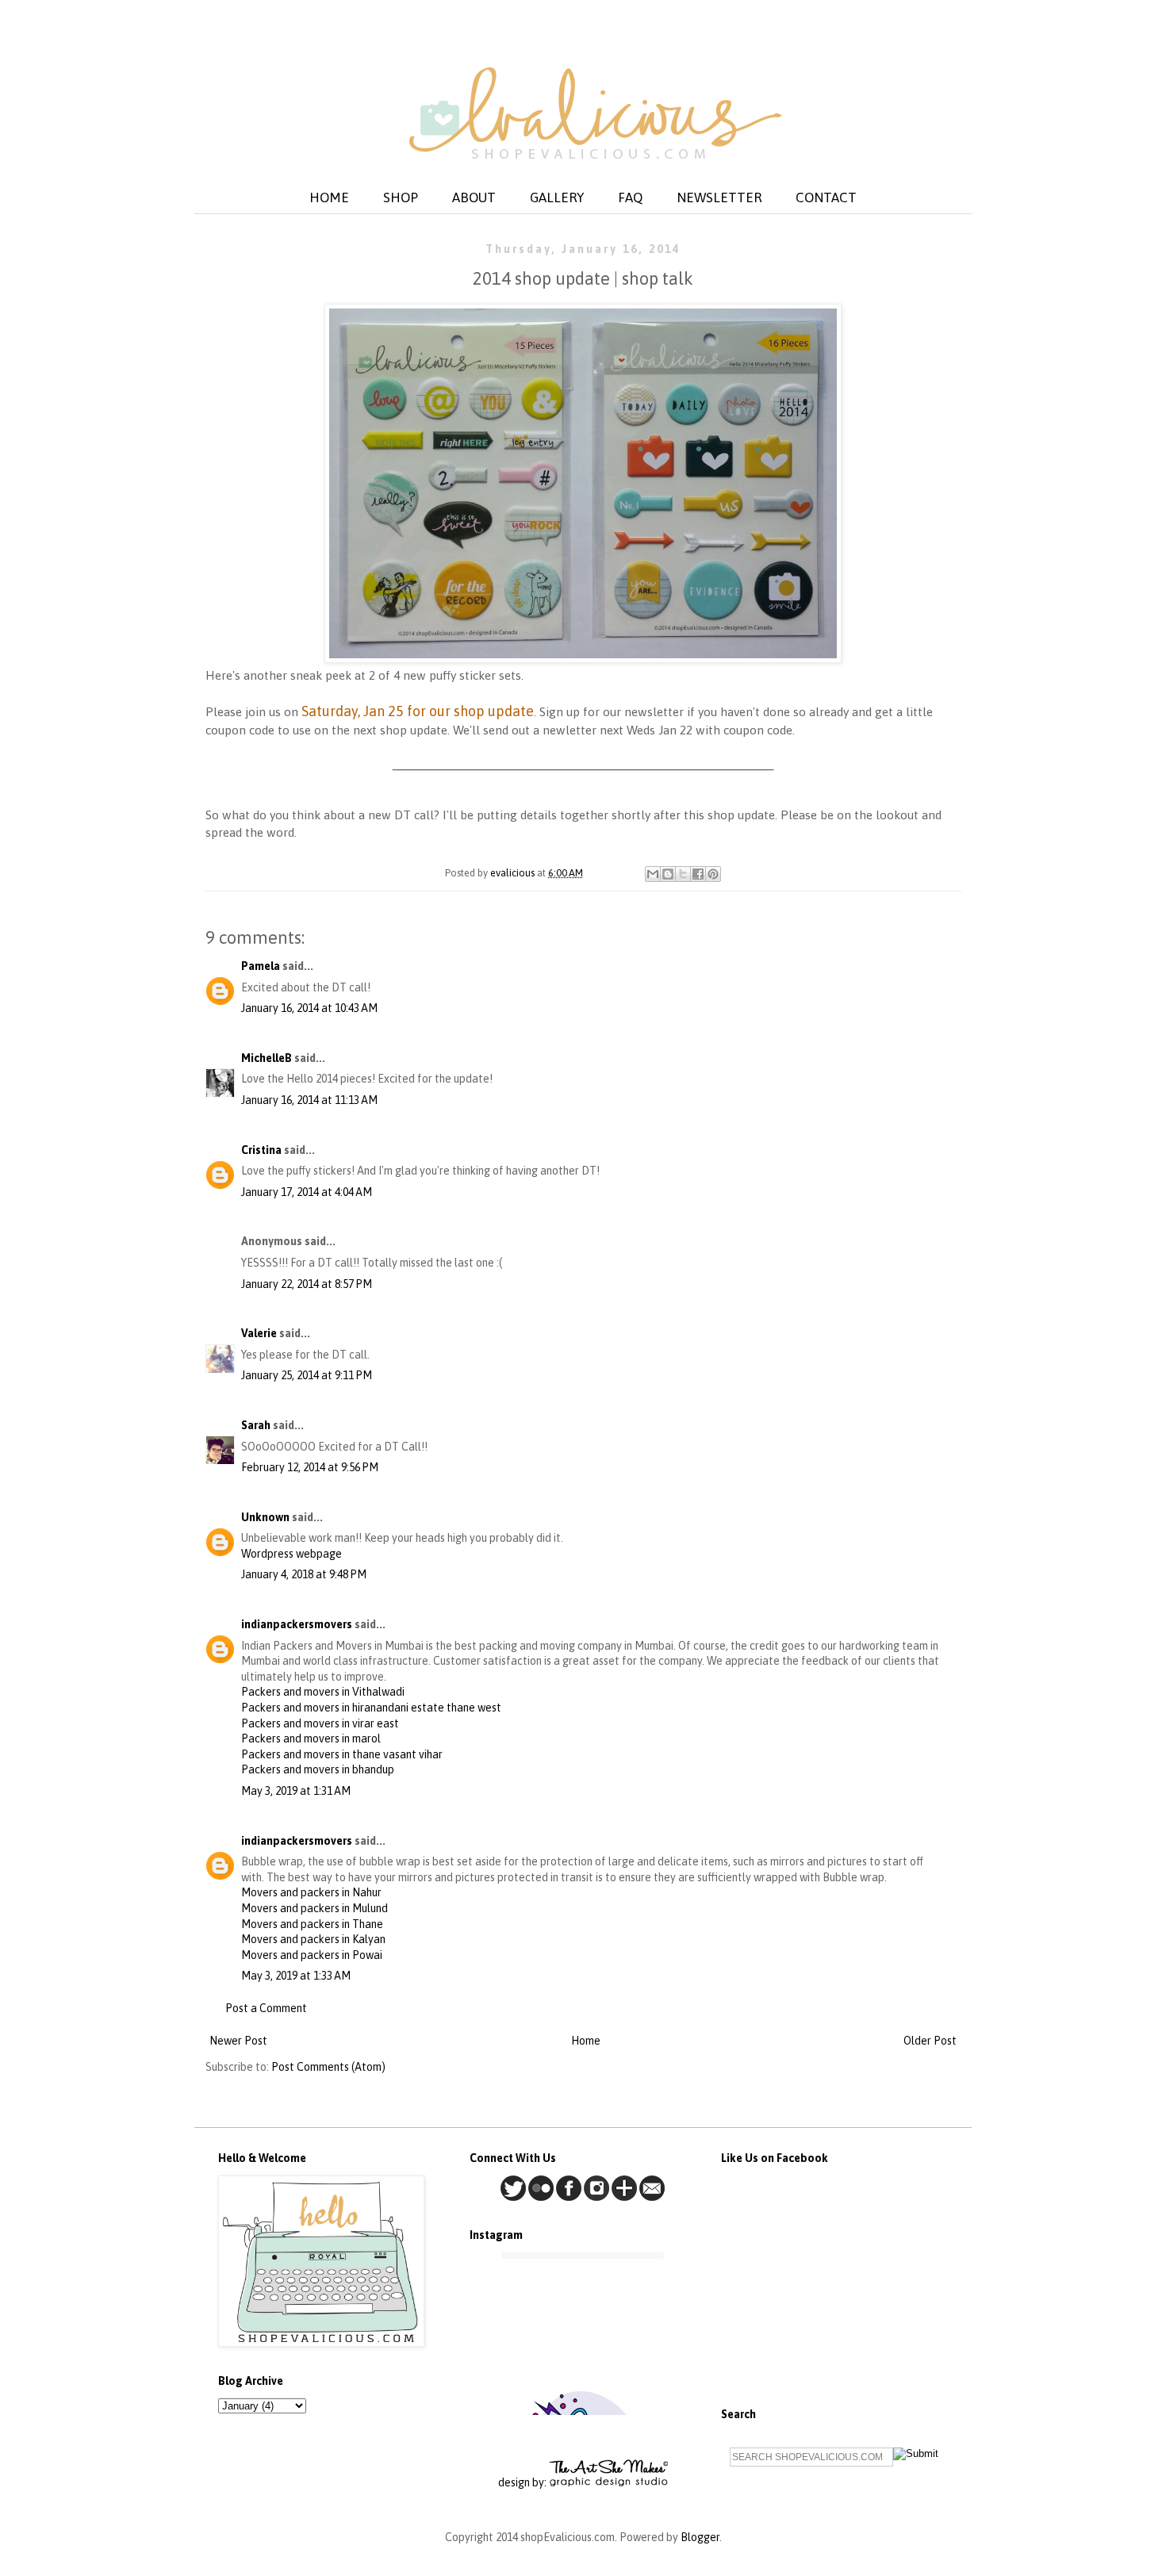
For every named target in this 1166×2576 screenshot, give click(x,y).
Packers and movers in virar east (320, 1723)
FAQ (630, 197)
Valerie (259, 1333)
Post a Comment (266, 2008)
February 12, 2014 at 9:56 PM (310, 1467)
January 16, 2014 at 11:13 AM (309, 1100)
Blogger (700, 2537)
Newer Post (238, 2041)
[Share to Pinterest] (713, 874)
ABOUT (474, 197)
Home (586, 2041)
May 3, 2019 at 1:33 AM (296, 1976)
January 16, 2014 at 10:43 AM (309, 1008)
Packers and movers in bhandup (318, 1769)
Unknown (265, 1517)
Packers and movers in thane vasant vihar (342, 1754)
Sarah (256, 1425)
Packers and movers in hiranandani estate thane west (371, 1708)
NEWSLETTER (719, 197)
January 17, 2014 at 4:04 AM (307, 1192)
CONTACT (826, 197)
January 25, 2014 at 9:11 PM (307, 1375)
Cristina (261, 1150)
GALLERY (557, 197)
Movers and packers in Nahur (311, 1892)
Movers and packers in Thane (312, 1924)
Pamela (261, 966)
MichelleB (267, 1058)
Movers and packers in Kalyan (313, 1939)
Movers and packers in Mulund (315, 1908)
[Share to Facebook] (698, 874)
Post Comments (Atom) (328, 2067)
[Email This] (653, 874)
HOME (329, 197)
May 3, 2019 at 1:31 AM (296, 1791)
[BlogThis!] (668, 874)
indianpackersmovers (297, 1624)
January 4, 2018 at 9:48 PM (304, 1574)
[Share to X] (683, 874)
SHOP (401, 197)
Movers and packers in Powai (312, 1955)
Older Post (930, 2041)
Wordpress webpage (291, 1554)
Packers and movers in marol (311, 1738)
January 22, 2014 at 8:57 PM (307, 1284)
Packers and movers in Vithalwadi (323, 1692)
